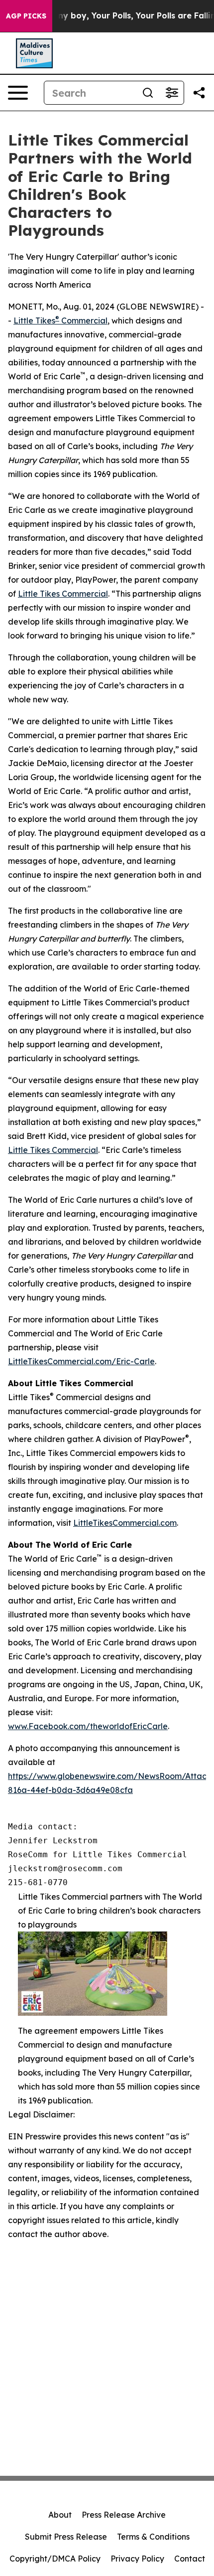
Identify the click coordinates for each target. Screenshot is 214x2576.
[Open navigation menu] (18, 93)
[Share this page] (199, 93)
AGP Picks (26, 16)
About (60, 2515)
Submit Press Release (66, 2537)
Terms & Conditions (153, 2537)
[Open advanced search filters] (172, 93)
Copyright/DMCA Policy (55, 2559)
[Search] (148, 93)
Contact (190, 2559)
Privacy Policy (137, 2559)
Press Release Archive (124, 2515)
